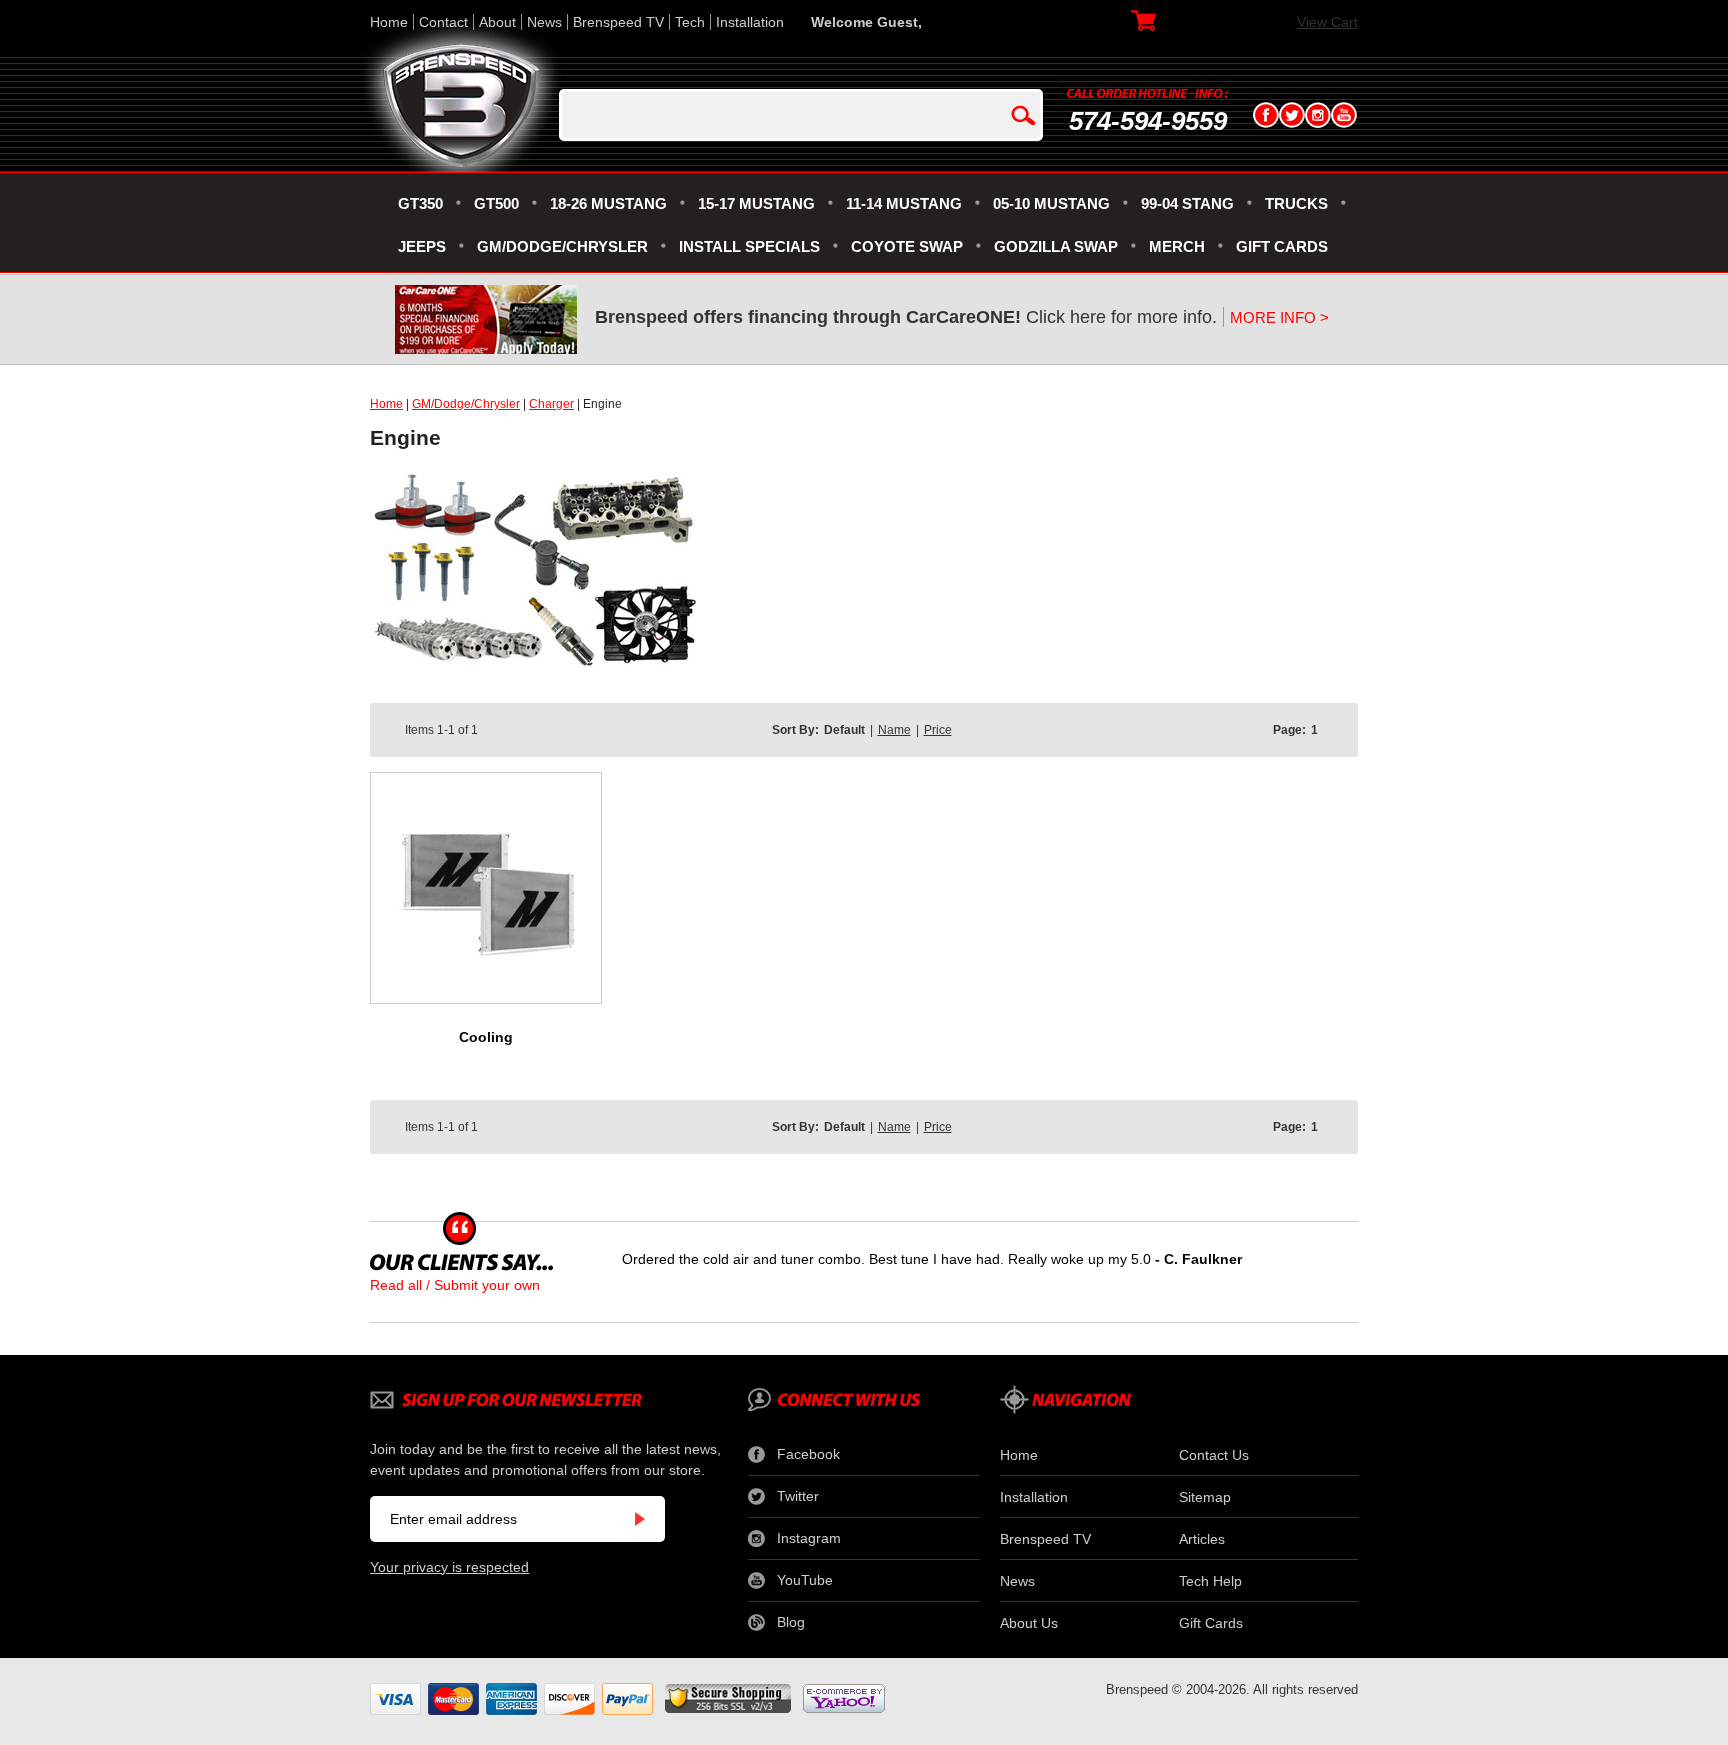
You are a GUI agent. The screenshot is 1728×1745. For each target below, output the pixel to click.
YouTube (805, 1580)
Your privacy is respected (449, 1567)
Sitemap (1205, 1497)
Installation (750, 22)
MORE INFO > (1279, 317)
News (544, 22)
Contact (443, 22)
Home (389, 22)
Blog (791, 1622)
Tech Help (1210, 1581)
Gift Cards (1211, 1623)
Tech (690, 22)
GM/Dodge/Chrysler (466, 404)
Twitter (798, 1496)
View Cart (1327, 22)
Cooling (486, 1037)
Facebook (808, 1454)
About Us (1029, 1623)
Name (894, 730)
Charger (551, 404)
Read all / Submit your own (455, 1285)
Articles (1202, 1539)
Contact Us (1214, 1455)
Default (844, 730)
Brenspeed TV (618, 22)
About (497, 22)
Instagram (809, 1538)
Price (938, 730)
